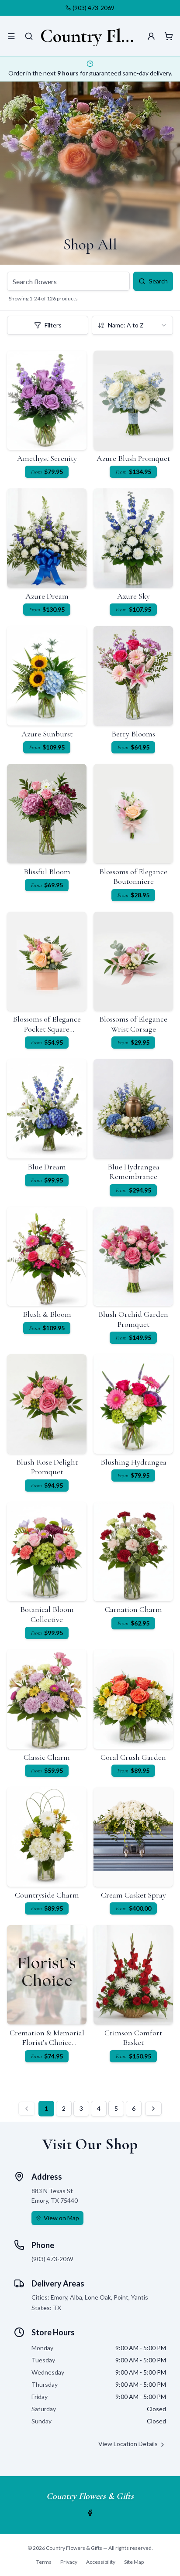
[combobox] (132, 325)
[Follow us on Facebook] (90, 2513)
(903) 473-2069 (93, 8)
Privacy (69, 2562)
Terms (44, 2562)
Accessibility (101, 2562)
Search (158, 281)
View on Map (61, 2218)
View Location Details (128, 2444)
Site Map (134, 2562)
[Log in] (151, 36)
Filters (53, 325)
